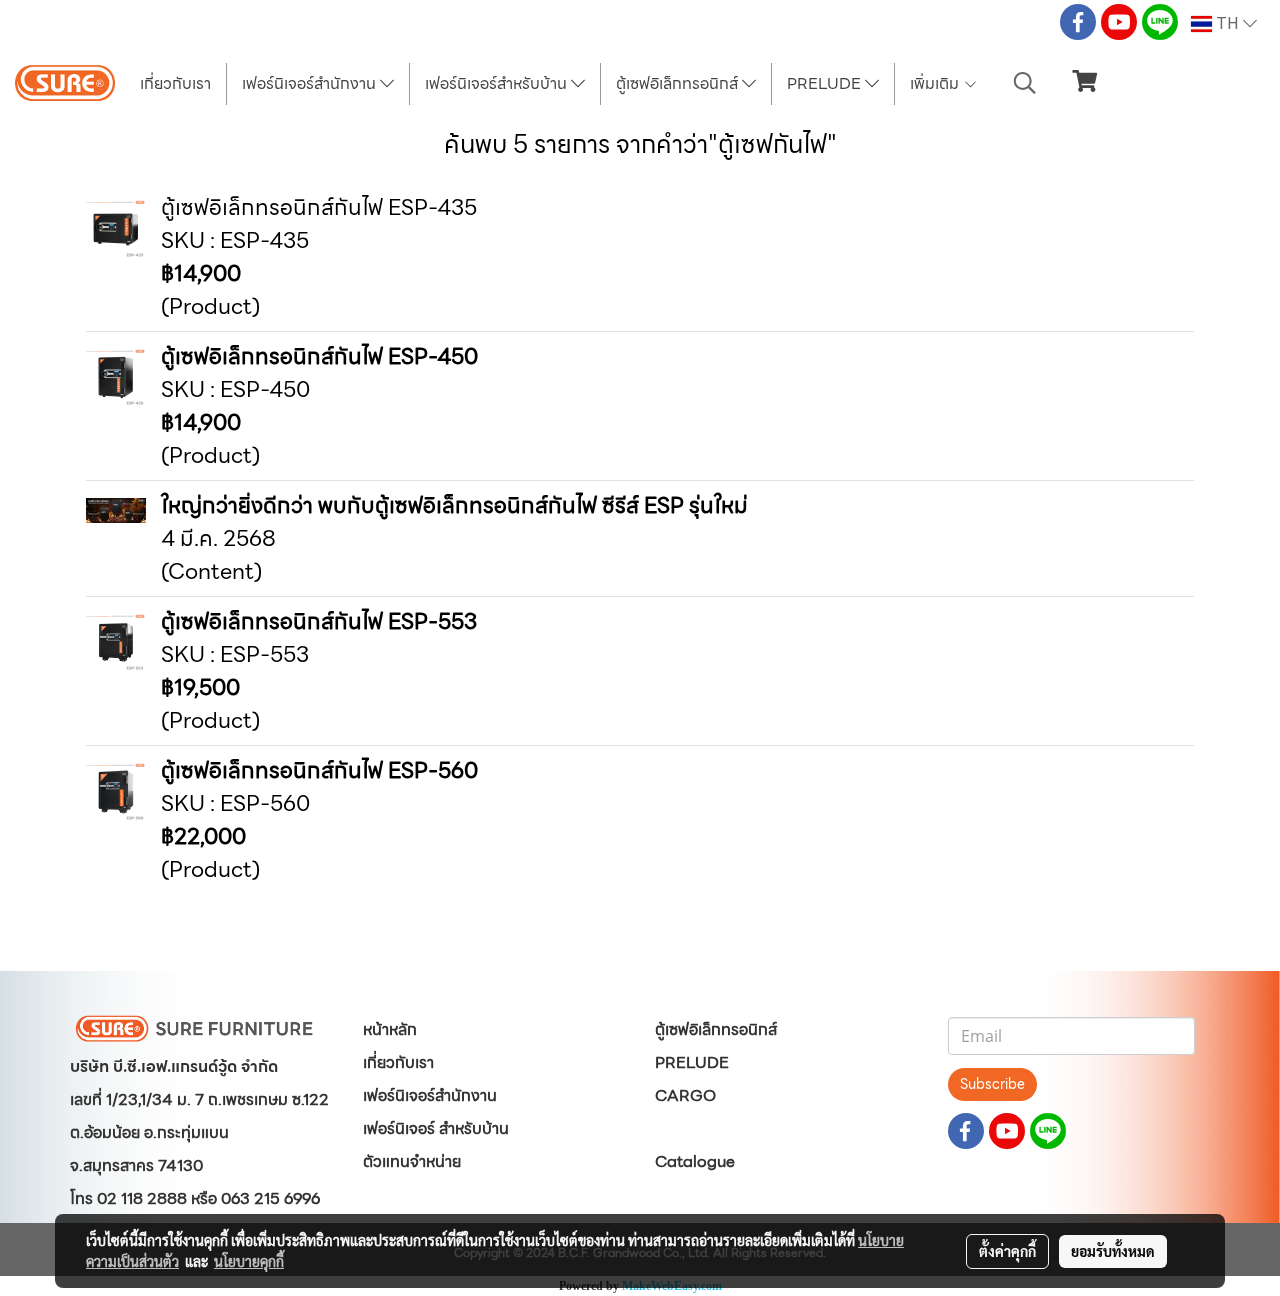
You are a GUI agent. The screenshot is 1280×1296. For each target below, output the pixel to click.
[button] (1025, 83)
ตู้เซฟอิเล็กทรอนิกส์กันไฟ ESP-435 (319, 207)
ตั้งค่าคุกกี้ (1007, 1251)
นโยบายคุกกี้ (249, 1261)
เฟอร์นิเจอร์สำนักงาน (311, 83)
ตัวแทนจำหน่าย (412, 1161)
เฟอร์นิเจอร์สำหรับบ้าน (498, 83)
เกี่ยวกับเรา (175, 83)
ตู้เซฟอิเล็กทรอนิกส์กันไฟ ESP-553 (319, 621)
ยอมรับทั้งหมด (1113, 1251)
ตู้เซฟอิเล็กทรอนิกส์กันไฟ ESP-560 (319, 770)
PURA (677, 1128)
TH (1227, 24)
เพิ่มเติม (936, 83)
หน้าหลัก (390, 1029)
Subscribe (992, 1084)
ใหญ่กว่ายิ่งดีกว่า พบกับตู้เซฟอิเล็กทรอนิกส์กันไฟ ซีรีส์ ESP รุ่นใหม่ (454, 505)
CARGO (685, 1095)
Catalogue (695, 1161)
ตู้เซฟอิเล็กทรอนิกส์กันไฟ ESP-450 (319, 356)
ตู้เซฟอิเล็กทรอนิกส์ (679, 83)
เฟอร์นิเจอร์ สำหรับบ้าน (436, 1128)
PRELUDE (826, 83)
